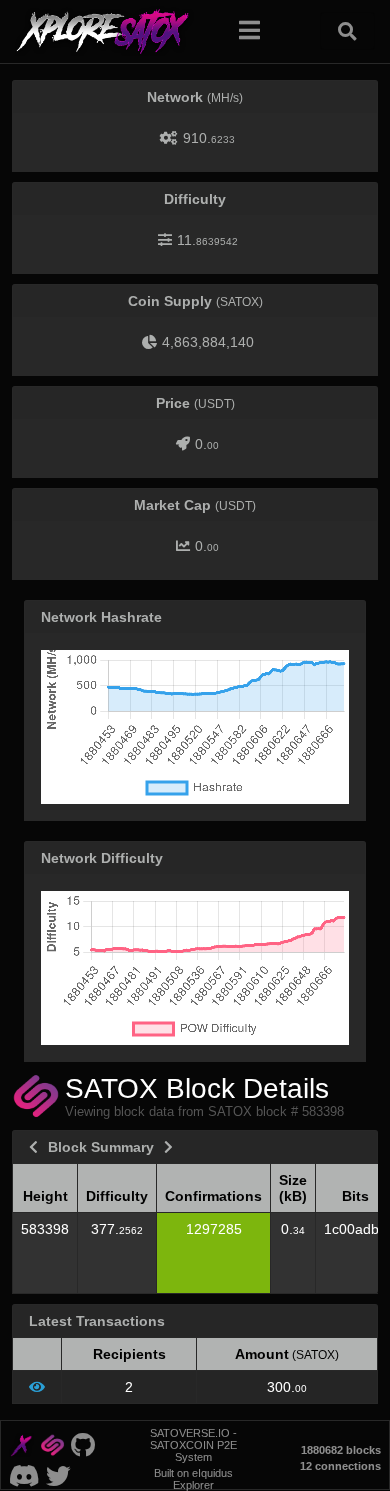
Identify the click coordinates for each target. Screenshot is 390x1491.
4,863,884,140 (208, 342)
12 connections (340, 1466)
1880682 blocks (341, 1450)
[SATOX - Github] (82, 1443)
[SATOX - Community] (24, 1474)
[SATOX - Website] (52, 1443)
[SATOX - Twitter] (59, 1474)
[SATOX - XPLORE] (21, 1443)
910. (209, 138)
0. (207, 444)
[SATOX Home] (114, 31)
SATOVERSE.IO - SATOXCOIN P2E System (193, 1445)
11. (207, 240)
